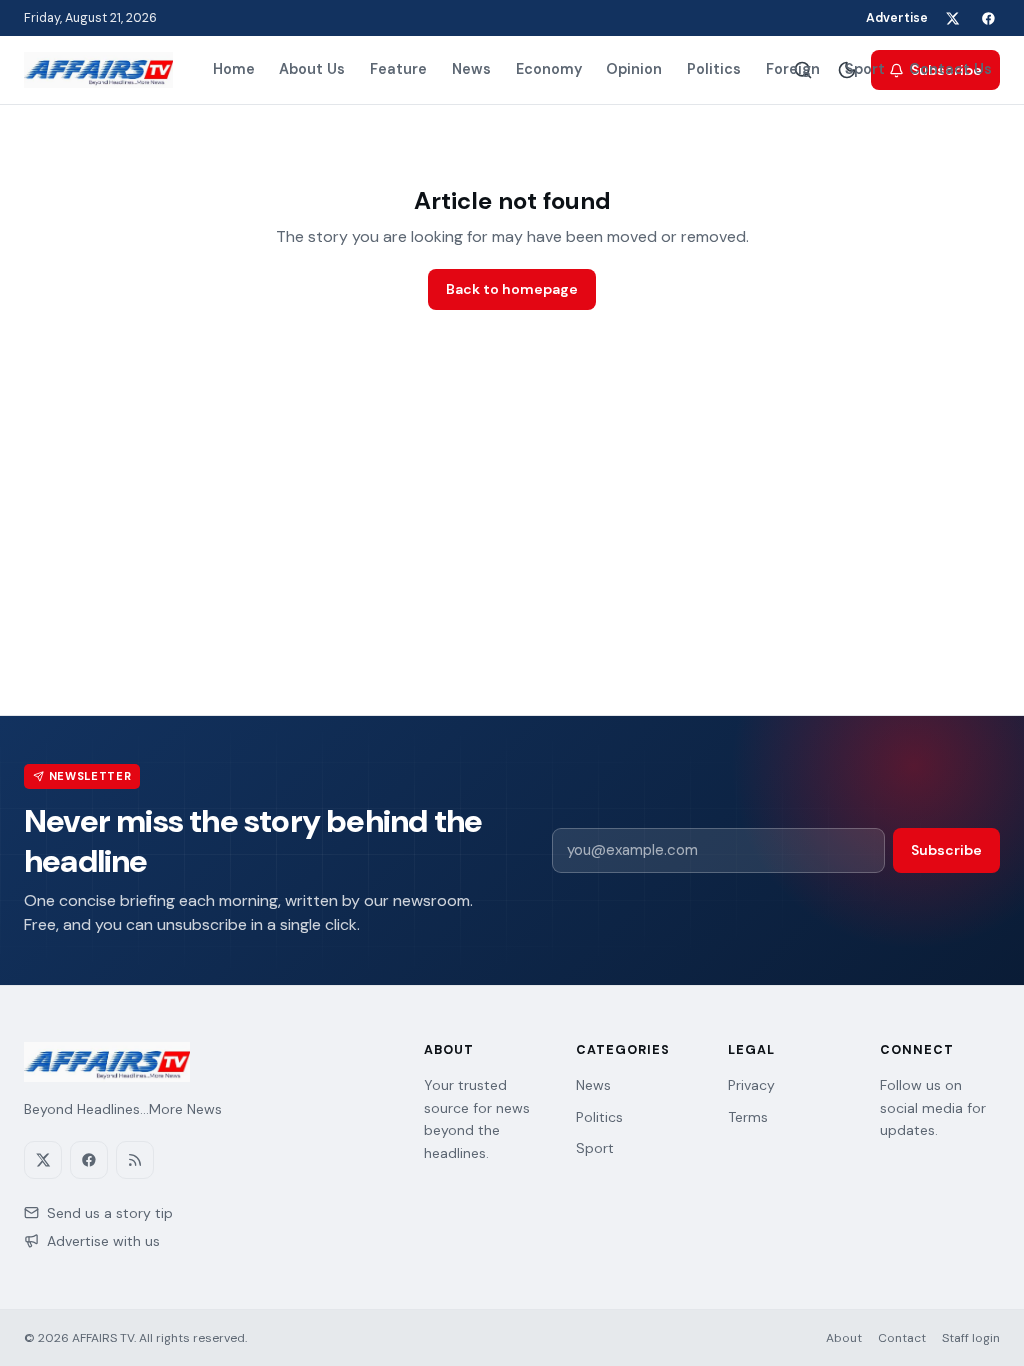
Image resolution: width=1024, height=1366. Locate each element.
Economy (549, 69)
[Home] (98, 70)
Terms (748, 1117)
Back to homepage (512, 289)
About (844, 1338)
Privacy (751, 1085)
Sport (865, 69)
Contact (902, 1338)
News (471, 69)
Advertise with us (103, 1241)
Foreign (793, 69)
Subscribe (946, 850)
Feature (398, 69)
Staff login (971, 1338)
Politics (714, 69)
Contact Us (950, 69)
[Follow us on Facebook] (988, 18)
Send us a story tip (110, 1213)
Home (234, 69)
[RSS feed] (135, 1160)
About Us (312, 69)
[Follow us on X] (952, 18)
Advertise (897, 18)
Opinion (634, 69)
